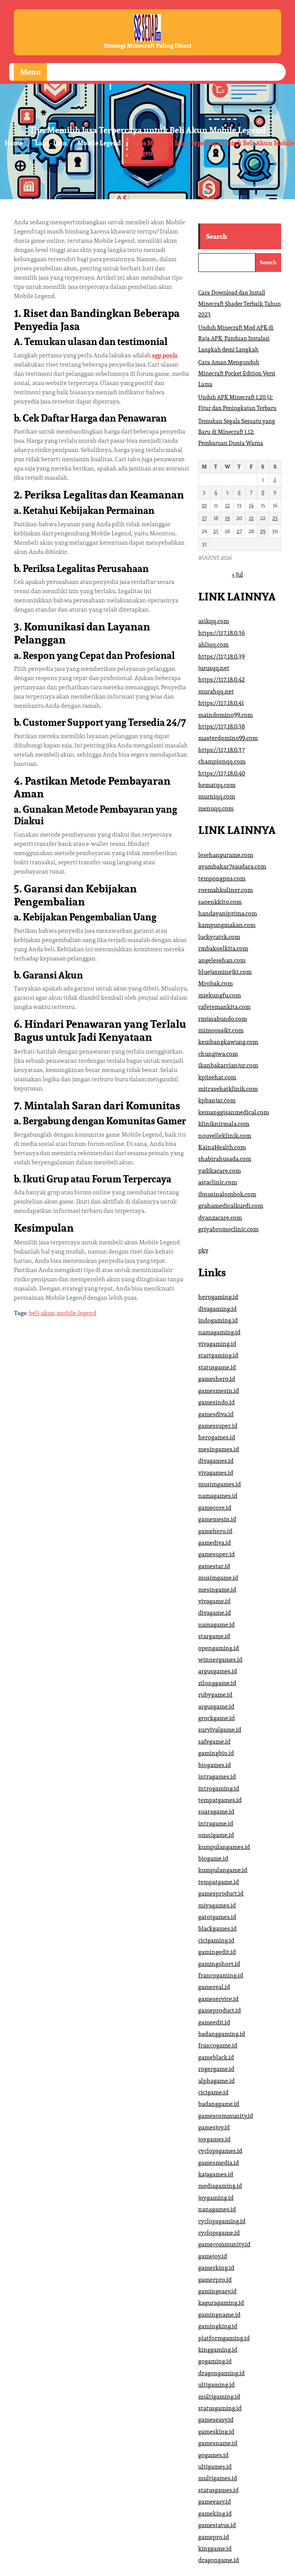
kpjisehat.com (217, 1077)
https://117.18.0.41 (221, 703)
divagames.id (216, 1461)
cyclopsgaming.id (222, 2221)
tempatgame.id (219, 1882)
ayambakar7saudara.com (232, 866)
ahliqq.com (213, 644)
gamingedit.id (217, 1952)
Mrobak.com (215, 983)
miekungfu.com (220, 995)
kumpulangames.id (224, 1847)
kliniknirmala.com (224, 1124)
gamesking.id (216, 2432)
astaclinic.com (218, 1182)
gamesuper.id (216, 1554)
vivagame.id (214, 1601)
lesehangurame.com (226, 855)
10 (204, 505)
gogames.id (213, 2455)
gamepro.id (214, 2537)
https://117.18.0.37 (221, 750)
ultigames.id (215, 2467)
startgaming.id (218, 1355)
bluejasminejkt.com (225, 972)
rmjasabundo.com (223, 1019)
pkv (203, 1250)
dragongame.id (219, 2560)
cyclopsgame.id (219, 2233)
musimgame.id (218, 1578)
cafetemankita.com (224, 1007)
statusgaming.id (220, 2408)
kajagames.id (216, 2174)
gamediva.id (215, 1543)
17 (204, 518)
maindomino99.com (225, 715)
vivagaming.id (217, 1344)
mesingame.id (217, 1590)
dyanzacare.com (220, 1218)
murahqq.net (216, 691)
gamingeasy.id (217, 2291)
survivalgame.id (220, 1730)
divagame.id (215, 1613)
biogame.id (213, 1858)
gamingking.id (218, 2326)
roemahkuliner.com (225, 890)
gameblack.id (216, 2057)
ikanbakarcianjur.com (228, 1065)
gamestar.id (214, 1566)
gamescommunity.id (226, 2116)
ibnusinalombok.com (227, 1194)
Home (14, 143)
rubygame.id (215, 1695)
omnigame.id (216, 1835)
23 (275, 518)
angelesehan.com (222, 960)
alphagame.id (216, 2081)
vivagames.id (216, 1473)
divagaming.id (217, 1309)
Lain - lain (51, 143)
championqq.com (222, 761)
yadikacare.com (220, 1171)
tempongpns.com (222, 878)
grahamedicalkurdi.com (231, 1206)
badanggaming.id (222, 2034)
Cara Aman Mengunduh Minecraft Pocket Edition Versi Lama (237, 373)
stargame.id (214, 1636)
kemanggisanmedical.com (234, 1112)
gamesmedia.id (219, 2163)
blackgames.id (217, 1928)
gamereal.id (214, 1987)
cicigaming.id (216, 1940)
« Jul (238, 574)
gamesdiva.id (216, 1414)
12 (227, 505)
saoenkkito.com (220, 902)
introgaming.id (219, 1788)
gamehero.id (215, 1531)
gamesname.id (218, 2443)
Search (216, 236)
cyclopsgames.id (220, 2151)
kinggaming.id (218, 2350)
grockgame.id (216, 1718)
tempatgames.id (220, 1800)
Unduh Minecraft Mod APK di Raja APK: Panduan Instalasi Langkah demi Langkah (236, 338)
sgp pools (165, 355)
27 (239, 531)
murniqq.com (217, 796)
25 (216, 531)
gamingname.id (219, 2315)
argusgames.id (218, 1671)
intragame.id (216, 1823)
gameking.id (215, 2513)
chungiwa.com (218, 1054)
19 (227, 518)
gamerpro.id (215, 2280)
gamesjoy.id (214, 2127)
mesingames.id (219, 1449)
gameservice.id (218, 1999)
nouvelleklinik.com (225, 1136)
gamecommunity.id (224, 2244)
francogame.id (218, 2045)
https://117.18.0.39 (221, 656)
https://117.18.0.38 (221, 726)
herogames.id (217, 1437)
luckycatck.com (219, 937)
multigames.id (218, 2478)
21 (251, 518)
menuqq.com (216, 808)
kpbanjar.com (217, 1100)
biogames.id (215, 1765)
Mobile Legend (99, 143)
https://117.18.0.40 (222, 773)
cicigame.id (213, 2092)
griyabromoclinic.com (228, 1229)
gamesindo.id (216, 1402)
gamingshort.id (219, 1964)
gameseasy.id (216, 2420)
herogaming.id (218, 1297)
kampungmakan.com (227, 925)
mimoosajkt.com (221, 1030)
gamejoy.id (213, 2256)
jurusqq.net (214, 668)
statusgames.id (218, 2490)
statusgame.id (217, 1367)
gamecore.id (215, 1508)
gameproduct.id (220, 2010)
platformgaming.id (224, 2338)
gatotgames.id (217, 1917)
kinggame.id (215, 2548)
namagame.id (216, 1625)
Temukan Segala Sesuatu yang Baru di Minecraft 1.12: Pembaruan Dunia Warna (237, 432)
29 (263, 531)
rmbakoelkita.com (223, 948)
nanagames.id (217, 2209)
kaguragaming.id (221, 2303)
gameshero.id (217, 1379)
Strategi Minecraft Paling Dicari (147, 46)
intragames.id (217, 1777)
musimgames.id (220, 1484)
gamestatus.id (217, 2525)
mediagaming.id (220, 2186)
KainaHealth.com (222, 1147)
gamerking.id (216, 2268)
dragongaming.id (221, 2373)
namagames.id (218, 1496)
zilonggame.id (217, 1683)
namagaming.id (219, 1332)
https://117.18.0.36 (221, 633)
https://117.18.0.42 (221, 679)
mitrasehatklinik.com (228, 1089)
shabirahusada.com (225, 1159)
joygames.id (214, 2139)
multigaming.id (219, 2397)
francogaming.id (221, 1975)
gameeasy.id (215, 2502)
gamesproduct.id (221, 1893)
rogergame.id (216, 2069)
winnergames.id (220, 1660)
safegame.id (214, 1742)
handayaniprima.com (228, 913)
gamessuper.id (218, 1426)
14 (251, 505)
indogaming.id (218, 1320)
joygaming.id (216, 2198)
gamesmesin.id (219, 1391)
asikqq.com (214, 621)
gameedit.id (214, 2022)
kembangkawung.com (228, 1042)
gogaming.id (215, 2361)
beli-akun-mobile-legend (63, 1313)
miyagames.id (217, 1905)
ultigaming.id (216, 2385)
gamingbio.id (216, 1753)
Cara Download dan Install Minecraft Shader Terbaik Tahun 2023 (239, 303)
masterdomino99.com (228, 738)
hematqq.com (217, 785)
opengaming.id (219, 1648)
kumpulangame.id (223, 1870)
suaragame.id (216, 1812)
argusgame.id (216, 1706)
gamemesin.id (217, 1519)
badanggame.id (219, 2104)
